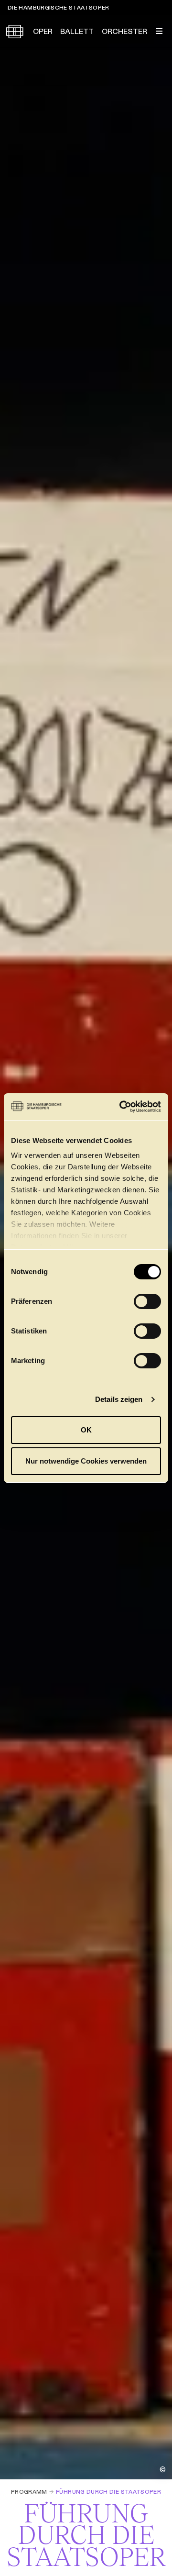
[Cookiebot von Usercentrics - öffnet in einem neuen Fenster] (121, 1107)
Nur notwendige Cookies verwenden (86, 1461)
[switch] (147, 1301)
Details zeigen (119, 1399)
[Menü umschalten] (159, 31)
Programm (29, 2492)
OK (86, 1430)
